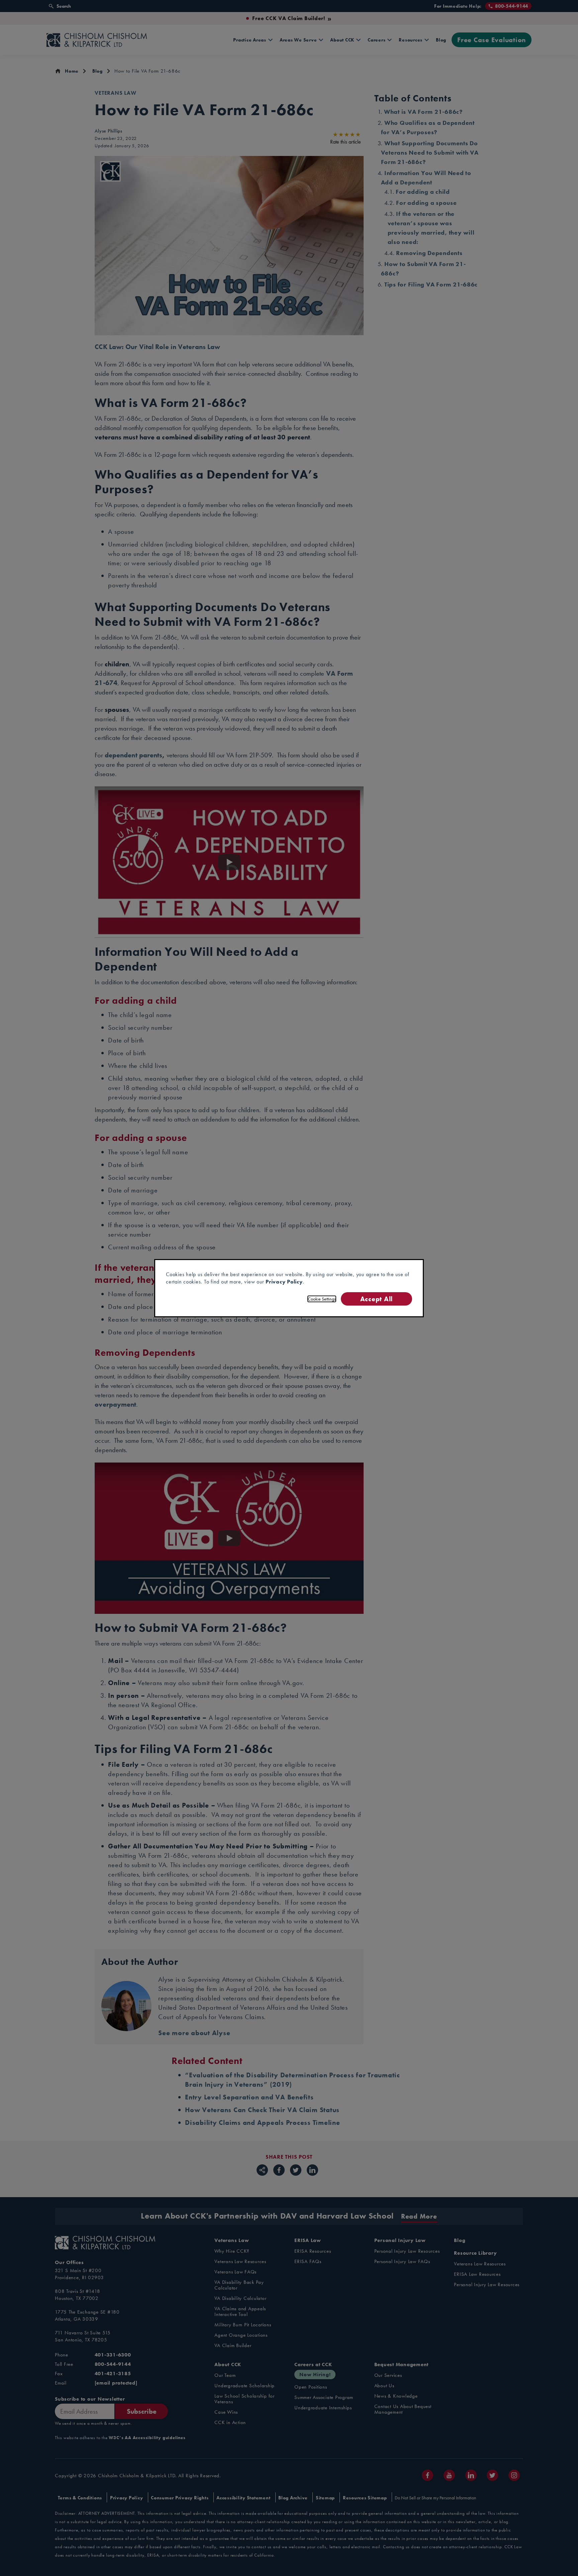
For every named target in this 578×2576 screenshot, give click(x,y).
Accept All (376, 1299)
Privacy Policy (284, 1282)
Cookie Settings (322, 1299)
